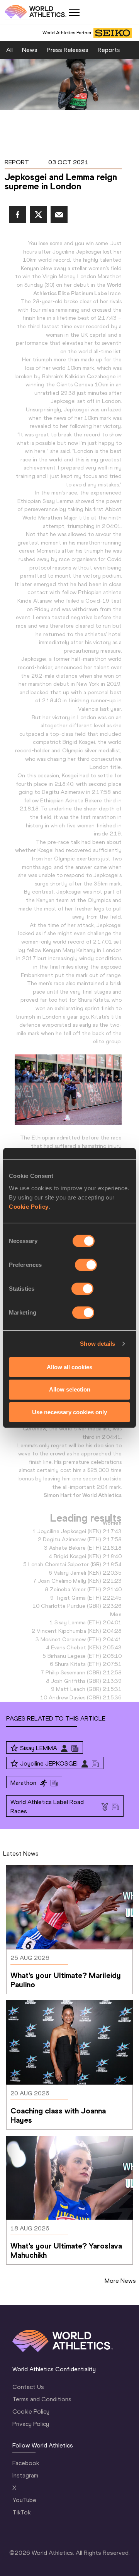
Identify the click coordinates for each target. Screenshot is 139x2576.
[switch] (86, 1265)
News (30, 50)
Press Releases (68, 50)
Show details (97, 1344)
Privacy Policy (31, 2424)
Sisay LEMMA (39, 1748)
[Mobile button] (74, 12)
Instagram (25, 2475)
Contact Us (28, 2387)
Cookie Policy (29, 1206)
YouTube (24, 2500)
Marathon (23, 1783)
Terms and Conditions (42, 2399)
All (9, 50)
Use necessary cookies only (69, 1412)
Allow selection (70, 1389)
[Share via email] (59, 215)
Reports (109, 50)
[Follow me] (14, 1748)
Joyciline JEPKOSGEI (49, 1763)
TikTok (21, 2512)
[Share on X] (38, 215)
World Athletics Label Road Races (47, 1807)
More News (120, 2281)
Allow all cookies (69, 1367)
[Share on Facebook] (17, 215)
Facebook (26, 2463)
